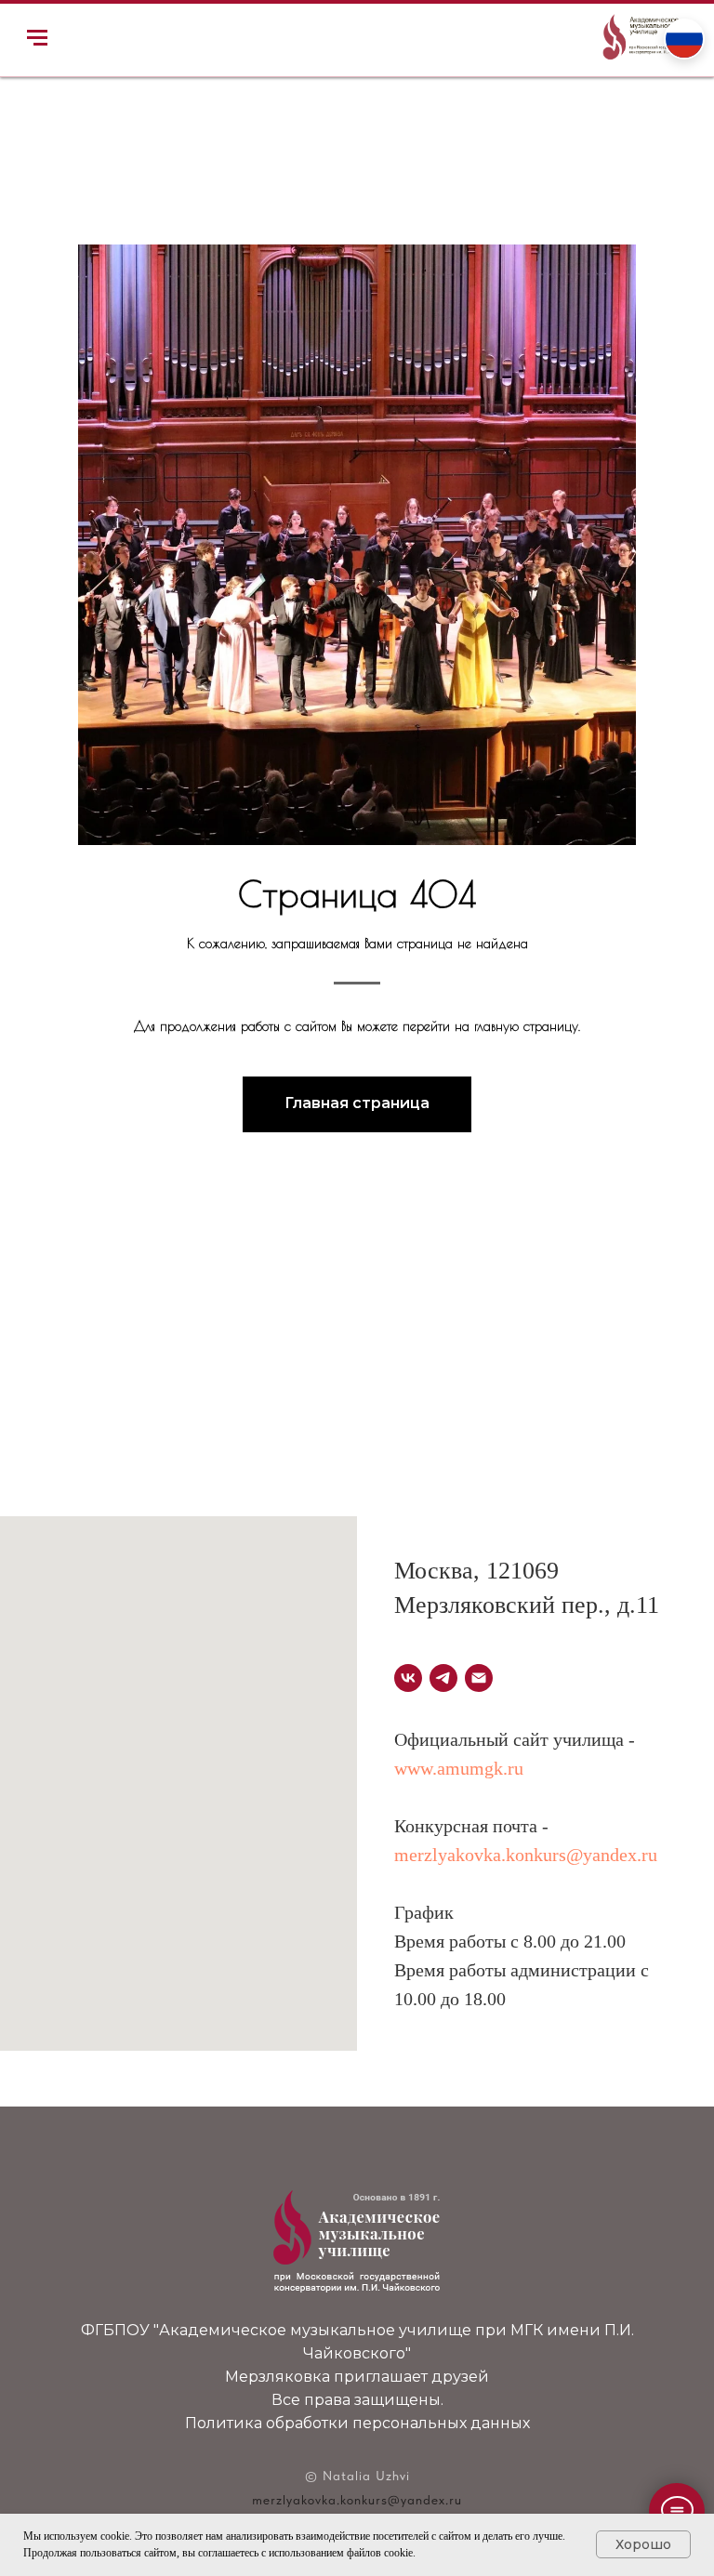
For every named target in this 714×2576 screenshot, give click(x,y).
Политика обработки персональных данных (357, 2423)
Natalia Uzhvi (366, 2476)
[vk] (408, 1678)
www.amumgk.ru (459, 1768)
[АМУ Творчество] (479, 1678)
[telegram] (443, 1678)
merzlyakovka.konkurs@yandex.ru (526, 1855)
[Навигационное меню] (37, 38)
